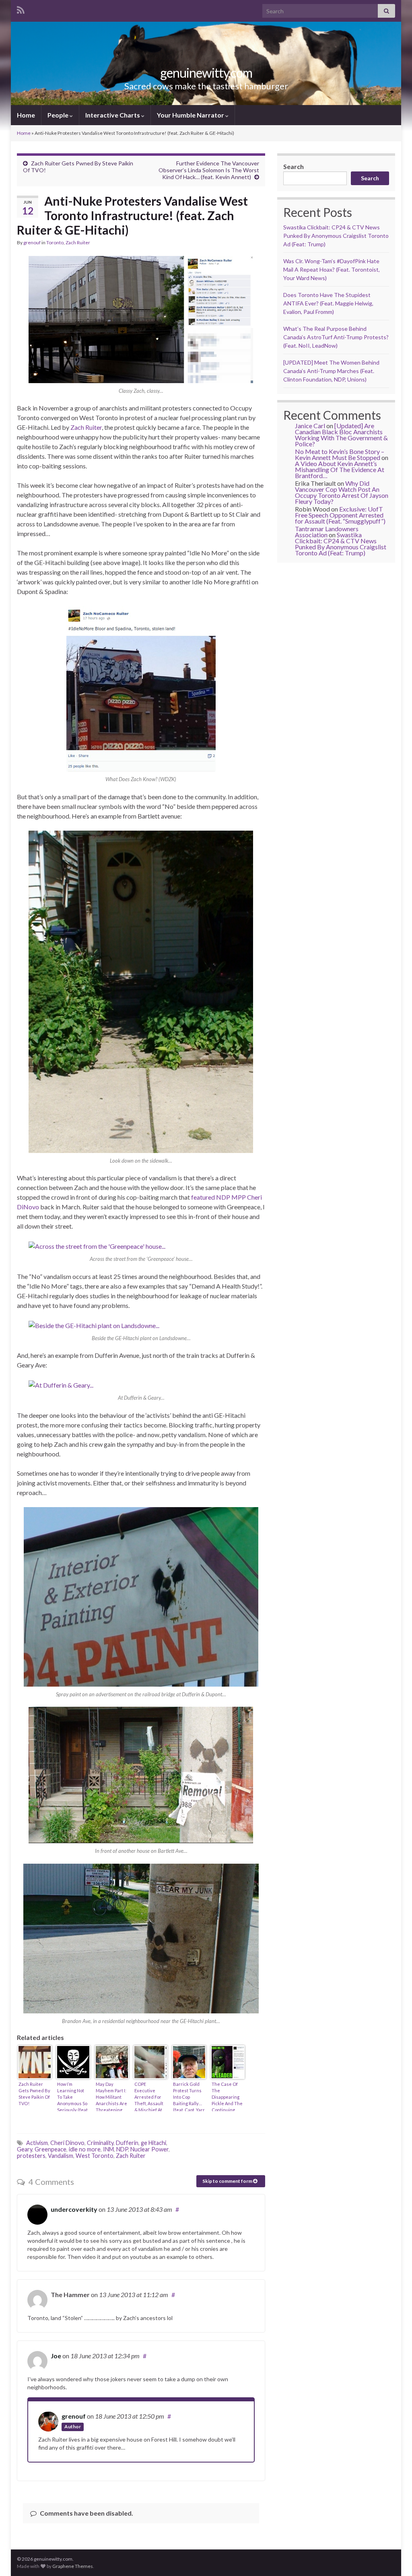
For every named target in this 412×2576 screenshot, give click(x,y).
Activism (37, 2143)
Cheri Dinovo (67, 2143)
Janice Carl (310, 426)
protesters (31, 2156)
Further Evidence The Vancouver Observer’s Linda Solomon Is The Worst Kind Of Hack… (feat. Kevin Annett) (209, 170)
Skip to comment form (228, 2181)
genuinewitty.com (206, 73)
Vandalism (61, 2156)
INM (108, 2149)
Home (26, 115)
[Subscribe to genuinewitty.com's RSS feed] (21, 9)
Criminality (100, 2143)
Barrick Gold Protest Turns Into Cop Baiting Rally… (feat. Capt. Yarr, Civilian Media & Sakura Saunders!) (189, 2096)
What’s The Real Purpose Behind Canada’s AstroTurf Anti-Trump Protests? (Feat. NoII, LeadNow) (336, 337)
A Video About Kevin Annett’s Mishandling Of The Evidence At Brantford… (340, 469)
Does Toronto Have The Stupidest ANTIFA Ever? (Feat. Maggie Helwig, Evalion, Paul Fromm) (328, 303)
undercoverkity (74, 2209)
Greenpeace (50, 2149)
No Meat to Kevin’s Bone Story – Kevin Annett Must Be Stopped (340, 454)
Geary (25, 2149)
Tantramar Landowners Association (327, 532)
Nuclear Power (149, 2149)
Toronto (55, 242)
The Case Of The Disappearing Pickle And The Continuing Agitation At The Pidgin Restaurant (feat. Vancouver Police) (227, 2096)
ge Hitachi (153, 2143)
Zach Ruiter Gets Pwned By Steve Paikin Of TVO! (34, 2094)
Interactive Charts (113, 115)
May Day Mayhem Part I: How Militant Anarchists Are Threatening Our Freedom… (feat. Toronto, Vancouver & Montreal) (111, 2096)
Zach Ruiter (78, 242)
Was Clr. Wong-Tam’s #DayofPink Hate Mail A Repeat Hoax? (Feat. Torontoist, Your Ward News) (332, 269)
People (59, 115)
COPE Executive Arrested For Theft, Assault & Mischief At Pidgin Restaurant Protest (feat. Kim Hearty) (149, 2096)
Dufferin (127, 2143)
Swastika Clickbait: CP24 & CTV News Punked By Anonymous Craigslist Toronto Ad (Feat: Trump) (336, 236)
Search (294, 166)
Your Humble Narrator (191, 115)
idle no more (85, 2149)
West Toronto (95, 2156)
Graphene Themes (73, 2566)
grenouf (32, 242)
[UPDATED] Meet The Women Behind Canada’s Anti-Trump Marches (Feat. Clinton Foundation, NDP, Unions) (331, 371)
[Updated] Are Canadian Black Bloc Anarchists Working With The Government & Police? (341, 435)
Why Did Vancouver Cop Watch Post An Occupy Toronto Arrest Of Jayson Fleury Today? (342, 492)
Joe (56, 2356)
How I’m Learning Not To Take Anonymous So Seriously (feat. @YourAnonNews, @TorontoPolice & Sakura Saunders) (73, 2096)
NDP (122, 2149)
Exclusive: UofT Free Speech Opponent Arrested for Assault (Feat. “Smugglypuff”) (340, 515)
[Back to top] (394, 2558)
